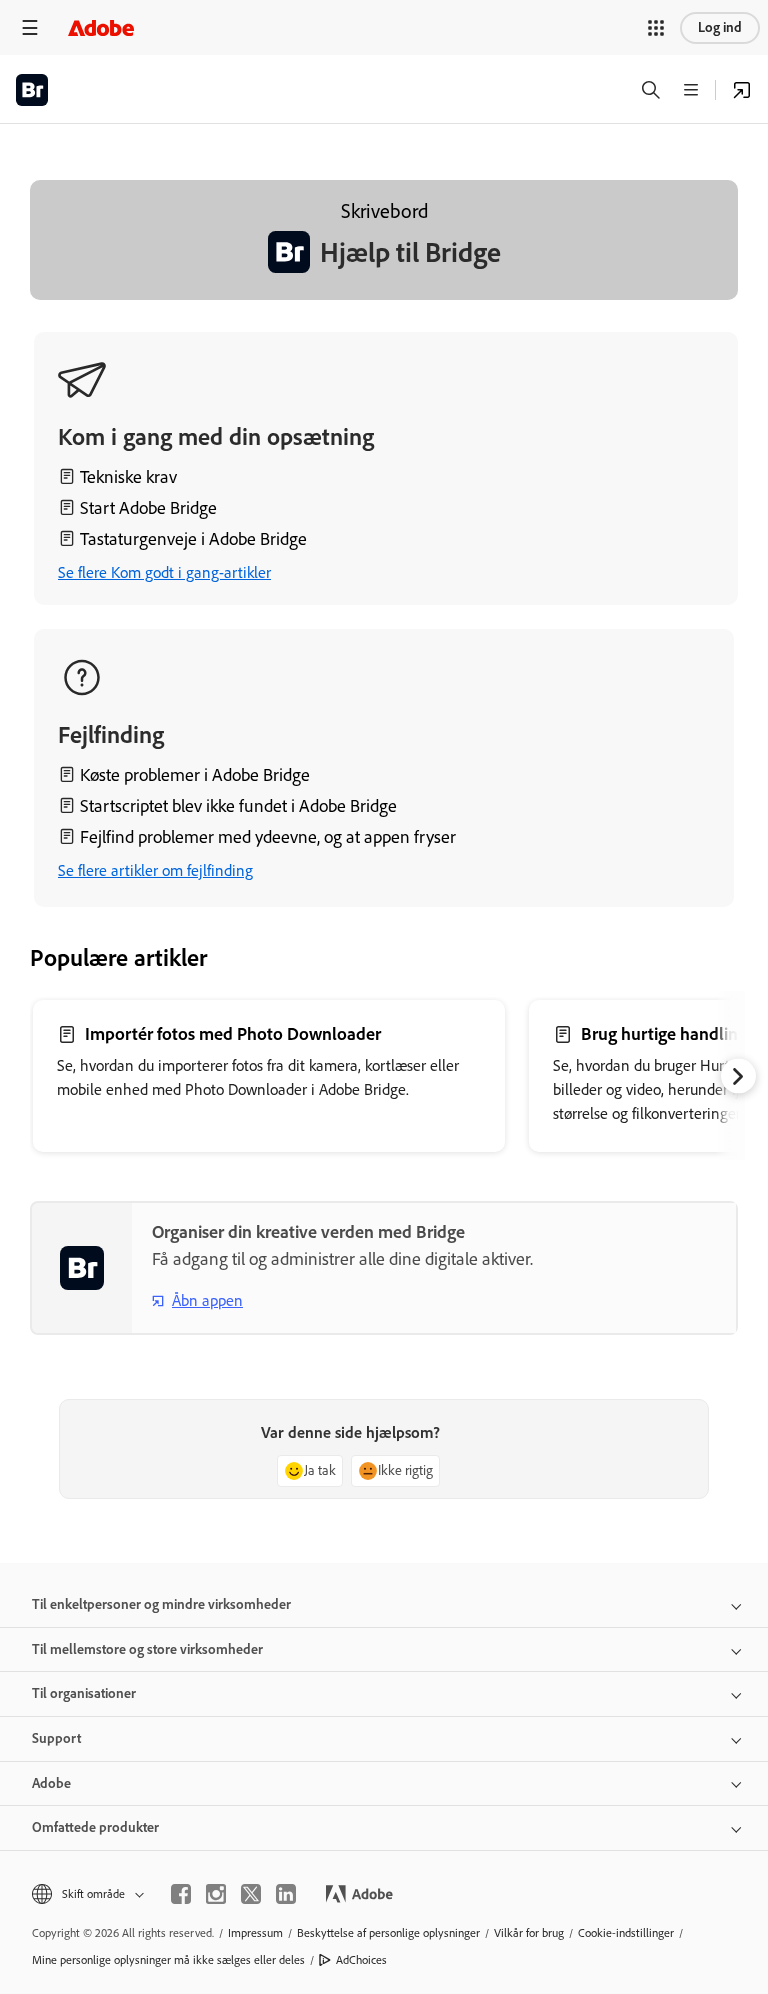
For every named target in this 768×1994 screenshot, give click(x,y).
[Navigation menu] (30, 27)
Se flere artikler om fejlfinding (155, 870)
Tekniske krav (128, 477)
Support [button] (56, 1738)
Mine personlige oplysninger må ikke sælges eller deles (168, 1960)
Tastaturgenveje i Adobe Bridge (193, 539)
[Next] (738, 1076)
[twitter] (251, 1894)
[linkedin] (286, 1894)
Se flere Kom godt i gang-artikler (164, 572)
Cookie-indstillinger (626, 1933)
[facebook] (181, 1894)
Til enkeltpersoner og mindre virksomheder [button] (161, 1604)
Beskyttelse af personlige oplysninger (388, 1933)
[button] (656, 28)
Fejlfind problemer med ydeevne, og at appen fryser (268, 837)
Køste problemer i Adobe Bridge (195, 775)
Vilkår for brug (529, 1933)
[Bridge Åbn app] (742, 90)
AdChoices (361, 1960)
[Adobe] (101, 27)
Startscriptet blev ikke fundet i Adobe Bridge (238, 806)
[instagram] (216, 1894)
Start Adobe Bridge (148, 508)
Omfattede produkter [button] (95, 1827)
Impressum (255, 1933)
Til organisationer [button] (84, 1693)
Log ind (720, 27)
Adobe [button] (51, 1783)
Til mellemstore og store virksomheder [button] (147, 1649)
